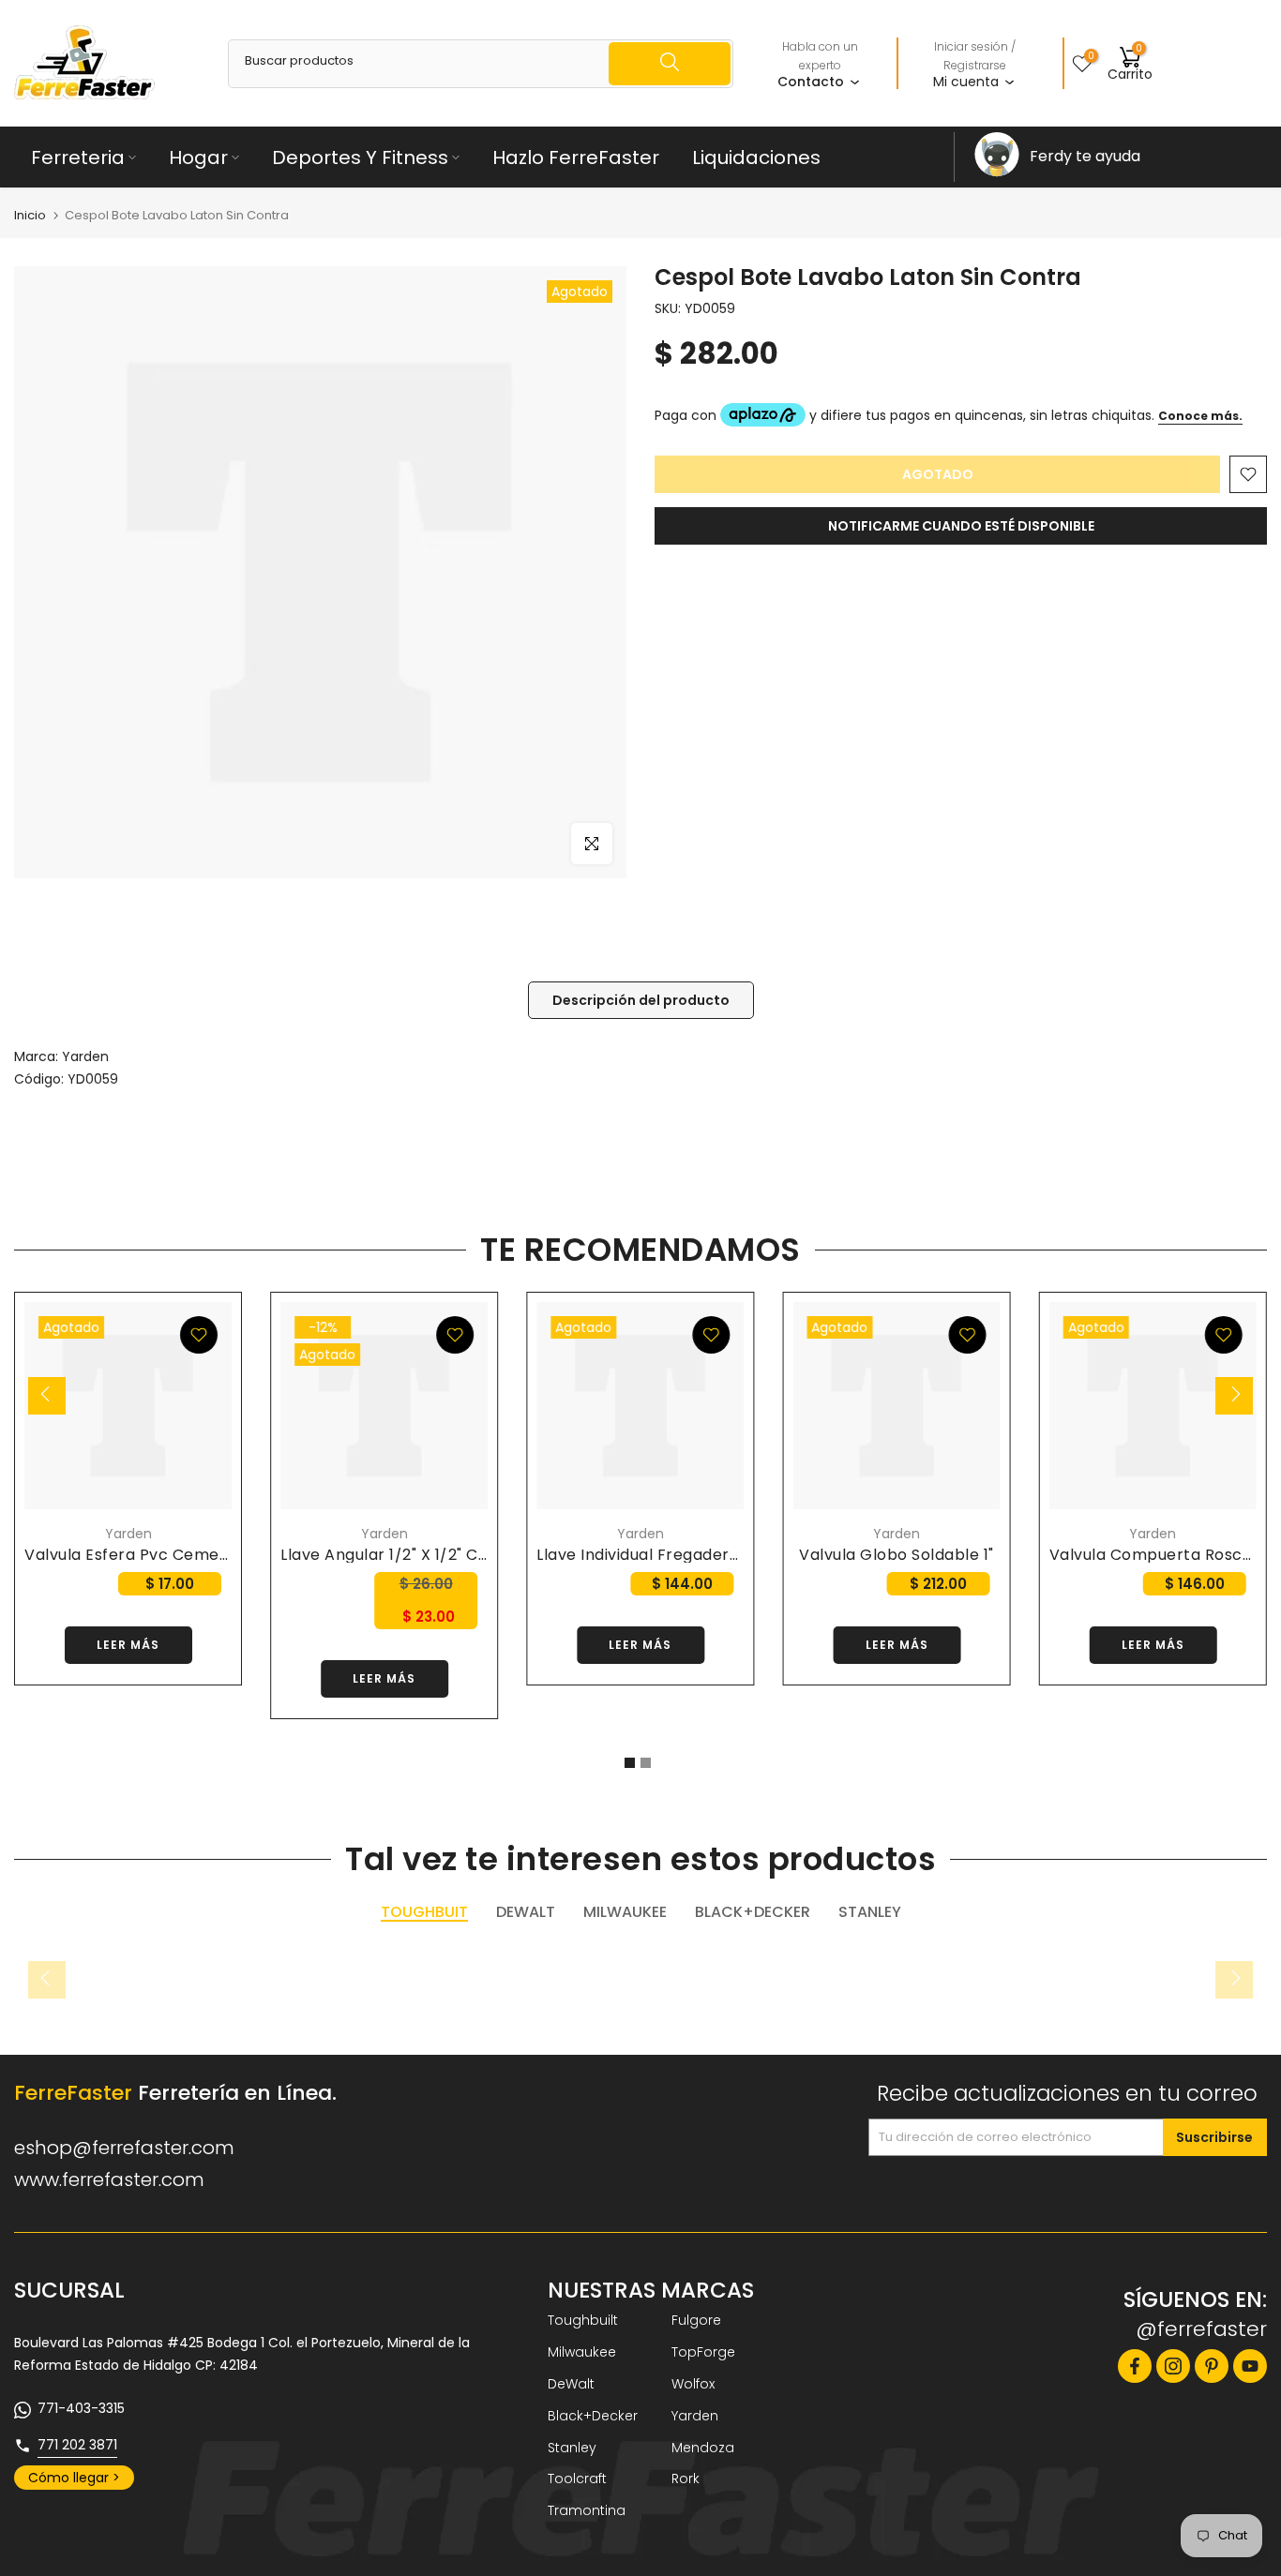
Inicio (30, 215)
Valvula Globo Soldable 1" (897, 1555)
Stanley (572, 2448)
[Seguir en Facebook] (1135, 2366)
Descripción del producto (641, 1000)
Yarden (85, 1056)
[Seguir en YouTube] (1250, 2366)
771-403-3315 (81, 2408)
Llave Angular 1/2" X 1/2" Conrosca (411, 1555)
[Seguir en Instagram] (1173, 2366)
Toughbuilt (583, 2320)
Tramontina (587, 2510)
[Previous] (47, 1396)
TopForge (703, 2352)
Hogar (198, 157)
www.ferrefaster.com (109, 2179)
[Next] (1234, 1396)
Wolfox (693, 2384)
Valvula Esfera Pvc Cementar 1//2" (158, 1555)
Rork (686, 2479)
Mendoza (703, 2448)
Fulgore (696, 2320)
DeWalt (571, 2384)
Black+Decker (593, 2416)
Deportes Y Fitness (360, 157)
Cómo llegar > (74, 2478)
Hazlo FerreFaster (576, 157)
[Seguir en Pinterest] (1212, 2366)
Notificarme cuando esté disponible (961, 526)
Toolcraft (577, 2479)
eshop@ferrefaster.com (124, 2148)
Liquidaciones (756, 157)
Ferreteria (78, 157)
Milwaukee (582, 2352)
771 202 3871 (77, 2445)
